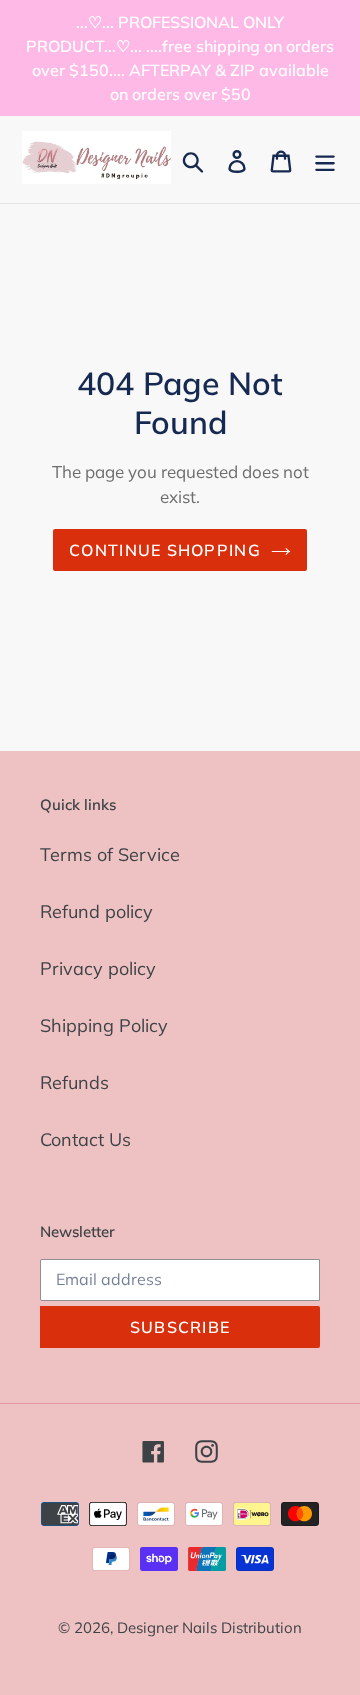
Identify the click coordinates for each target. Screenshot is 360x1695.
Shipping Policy (104, 1025)
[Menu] (325, 159)
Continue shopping (165, 550)
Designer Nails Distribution (209, 1627)
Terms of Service (110, 854)
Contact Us (85, 1139)
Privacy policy (98, 968)
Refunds (74, 1082)
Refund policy (96, 911)
